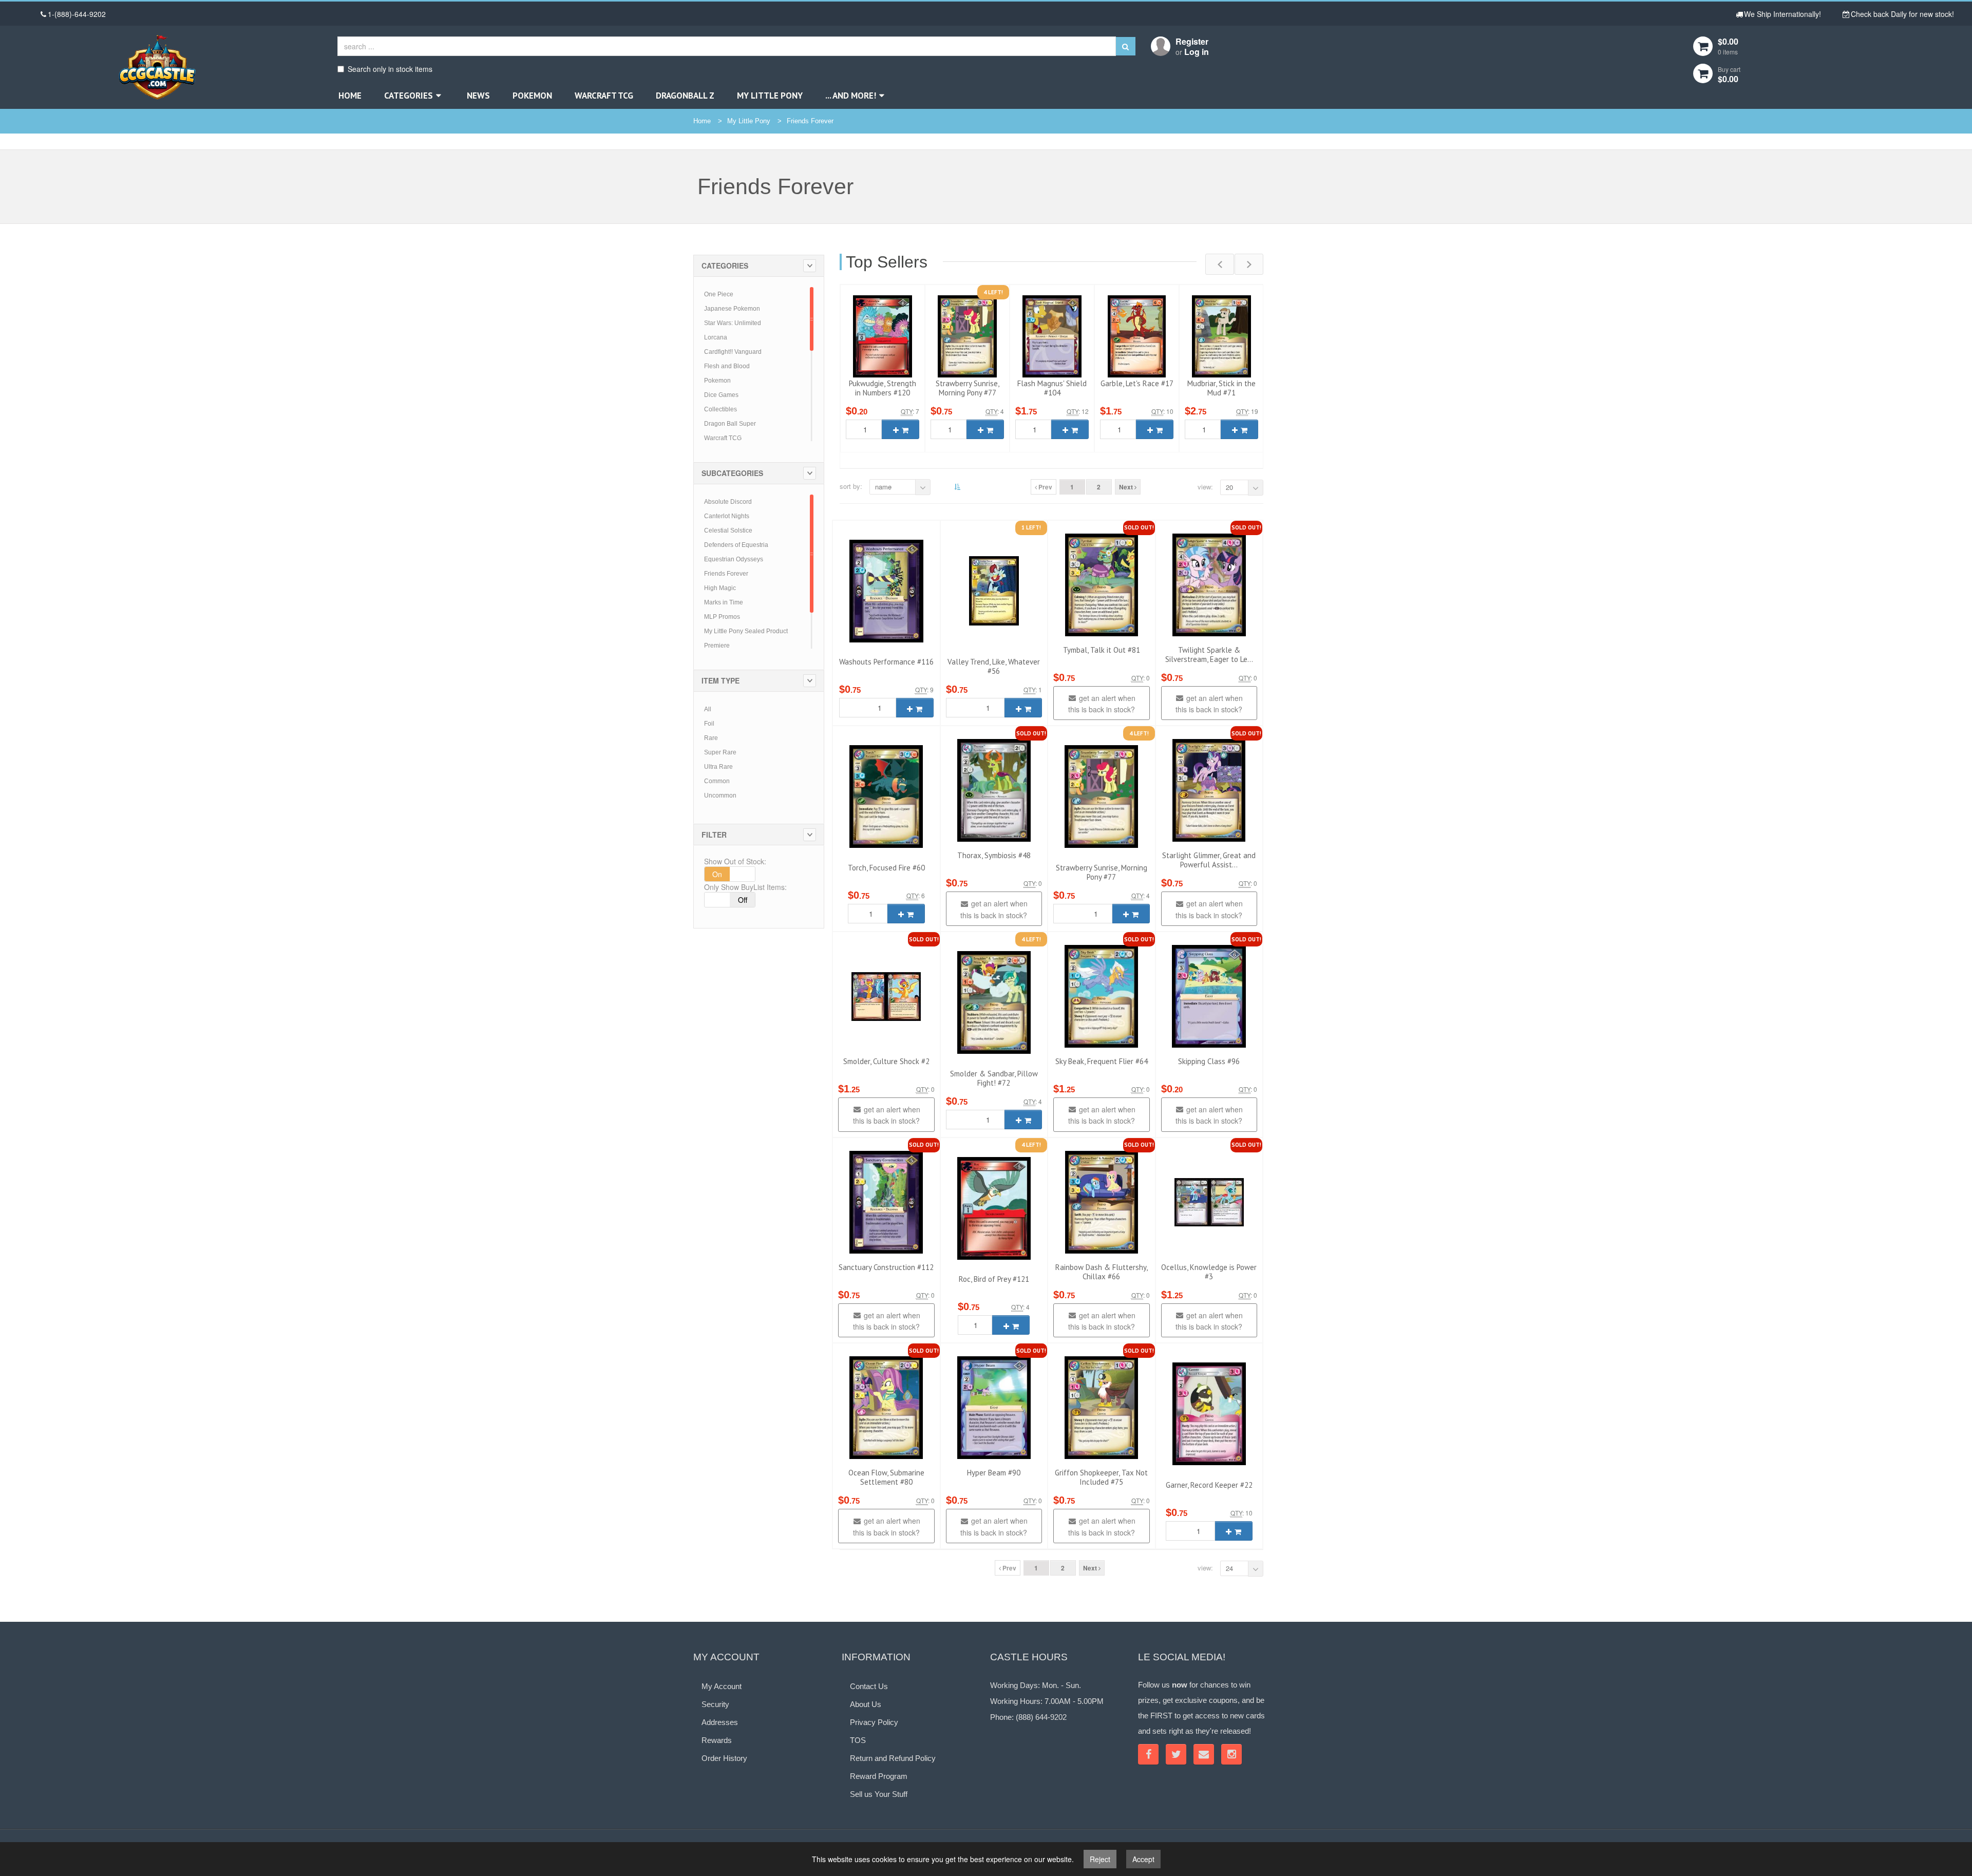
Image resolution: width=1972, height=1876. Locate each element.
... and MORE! (851, 96)
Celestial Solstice (728, 530)
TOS (858, 1740)
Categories (409, 96)
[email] (1204, 1754)
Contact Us (869, 1686)
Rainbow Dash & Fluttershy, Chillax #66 (1102, 1272)
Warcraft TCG (604, 96)
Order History (724, 1758)
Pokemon (532, 96)
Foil (709, 724)
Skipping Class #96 (1209, 1061)
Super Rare (720, 752)
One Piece (719, 294)
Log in (1197, 52)
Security (715, 1704)
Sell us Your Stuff (879, 1794)
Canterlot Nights (727, 516)
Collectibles (720, 409)
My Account (722, 1686)
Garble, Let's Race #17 (1137, 383)
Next (1127, 487)
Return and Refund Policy (893, 1758)
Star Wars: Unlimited (733, 323)
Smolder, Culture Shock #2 (886, 1061)
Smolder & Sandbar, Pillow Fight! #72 (994, 1078)
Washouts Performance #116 (886, 662)
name (883, 487)
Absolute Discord (728, 502)
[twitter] (1176, 1754)
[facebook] (1148, 1754)
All (708, 709)
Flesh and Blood (727, 366)
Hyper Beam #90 (994, 1473)
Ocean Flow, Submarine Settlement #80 (886, 1477)
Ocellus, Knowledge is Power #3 (1209, 1272)
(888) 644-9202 (1041, 1717)
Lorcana (716, 337)
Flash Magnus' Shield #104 (1052, 388)
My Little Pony (770, 96)
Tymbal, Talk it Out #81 (1102, 650)
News (478, 96)
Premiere (717, 646)
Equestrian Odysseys (734, 559)
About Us (866, 1704)
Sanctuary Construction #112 (886, 1267)
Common (717, 781)
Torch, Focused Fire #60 (886, 868)
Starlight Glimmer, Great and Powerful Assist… (1209, 860)
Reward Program (879, 1776)
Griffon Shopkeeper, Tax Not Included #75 (1101, 1477)
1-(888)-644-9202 (77, 14)
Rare (711, 738)
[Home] (157, 67)
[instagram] (1231, 1754)
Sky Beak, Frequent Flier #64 (1102, 1061)
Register (1192, 41)
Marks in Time (724, 602)
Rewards (717, 1740)
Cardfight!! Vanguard (733, 352)
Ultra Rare (718, 767)
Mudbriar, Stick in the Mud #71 (1221, 388)
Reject (1100, 1859)
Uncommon (720, 795)
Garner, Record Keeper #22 (1209, 1485)
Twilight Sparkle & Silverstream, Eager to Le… (1209, 655)
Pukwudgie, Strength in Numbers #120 (883, 388)
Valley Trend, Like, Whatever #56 (994, 666)
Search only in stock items (390, 69)
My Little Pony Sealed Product (746, 631)
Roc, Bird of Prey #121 (994, 1279)
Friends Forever (810, 121)
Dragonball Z (685, 96)
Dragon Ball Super (730, 424)
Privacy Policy (874, 1722)
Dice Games (721, 395)
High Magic (720, 588)
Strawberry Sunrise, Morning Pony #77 (968, 388)
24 (1229, 1568)
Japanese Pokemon (732, 309)
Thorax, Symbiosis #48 (994, 855)
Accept (1143, 1859)
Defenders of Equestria (736, 545)
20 (1229, 487)
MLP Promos (722, 617)
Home (350, 96)
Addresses (720, 1722)
